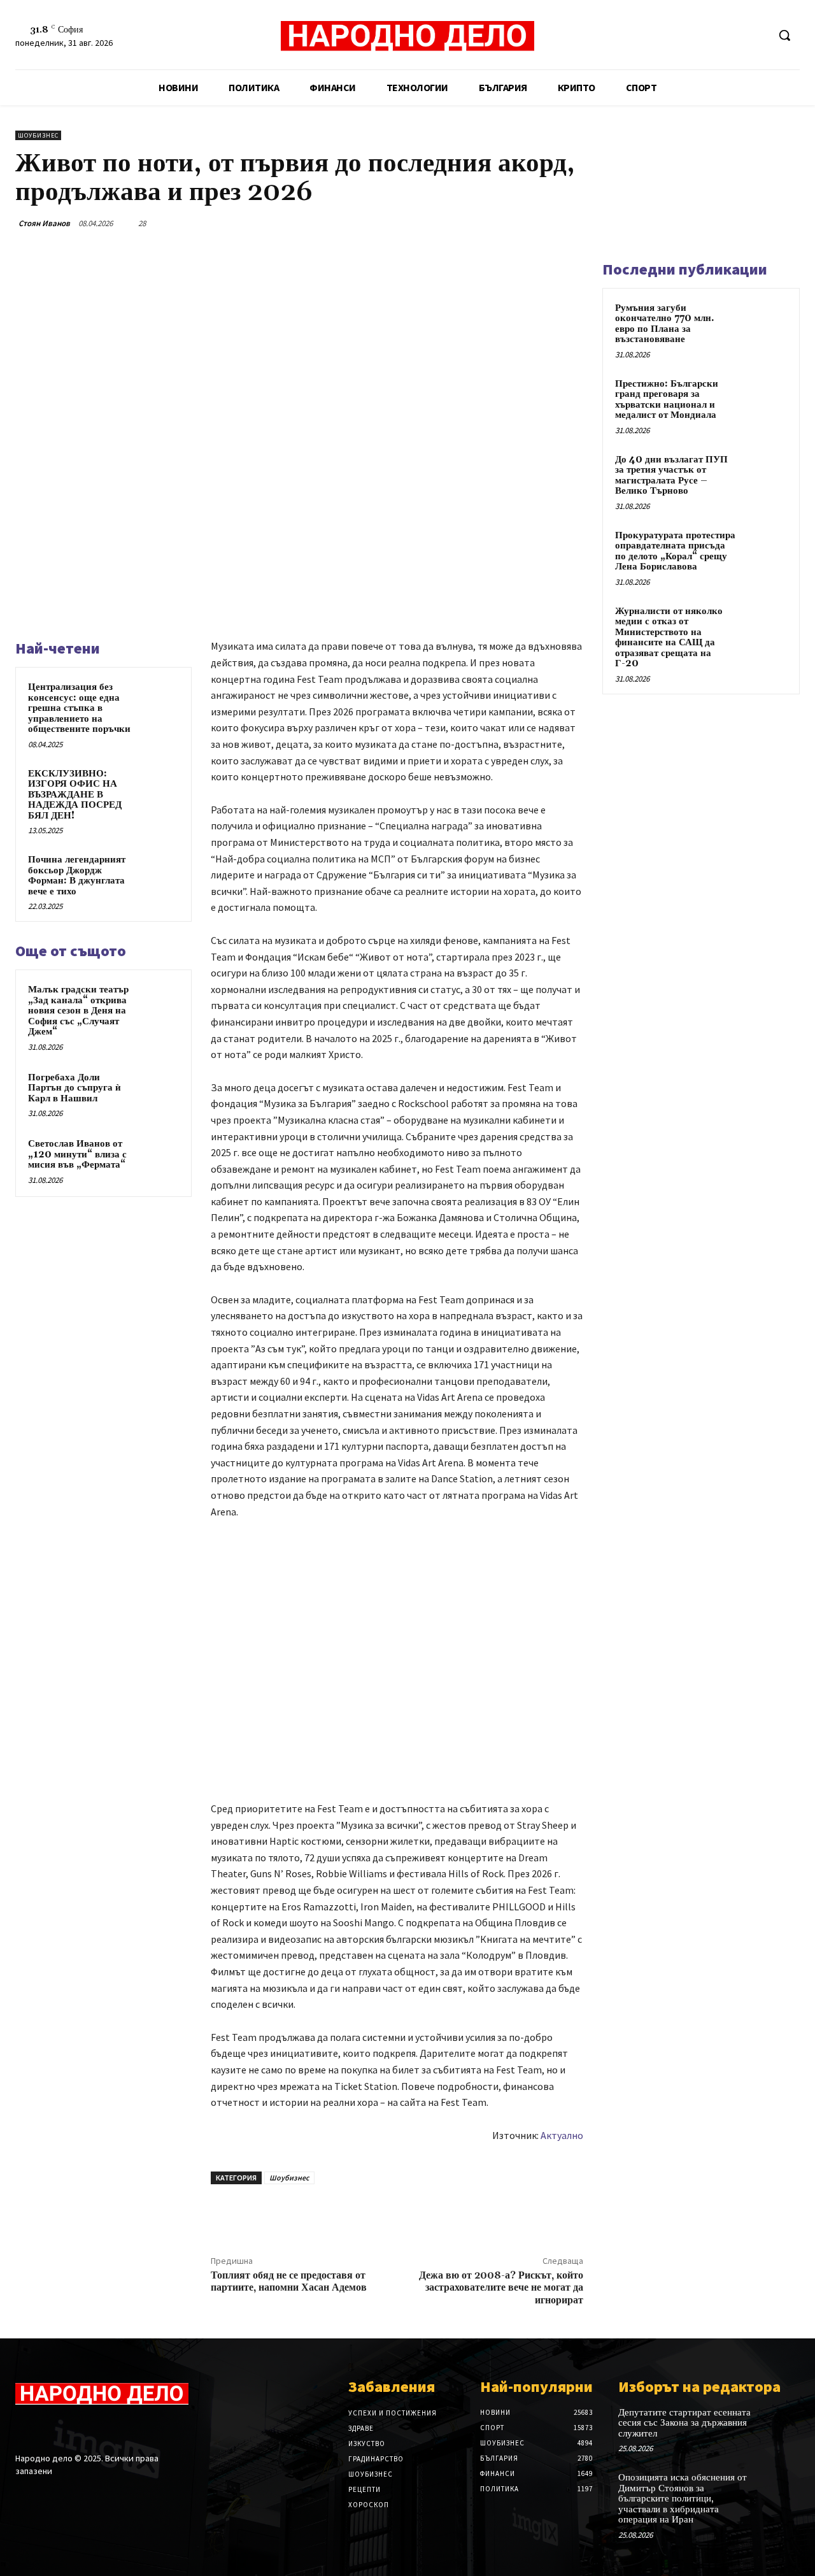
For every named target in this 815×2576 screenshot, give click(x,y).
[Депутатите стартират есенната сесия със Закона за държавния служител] (782, 2423)
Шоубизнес (38, 135)
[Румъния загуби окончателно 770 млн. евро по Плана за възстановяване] (765, 323)
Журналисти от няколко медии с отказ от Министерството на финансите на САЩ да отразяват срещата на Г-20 (669, 638)
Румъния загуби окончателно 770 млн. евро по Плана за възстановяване (665, 324)
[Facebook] (710, 35)
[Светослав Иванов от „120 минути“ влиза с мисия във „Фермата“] (160, 1156)
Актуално (562, 2135)
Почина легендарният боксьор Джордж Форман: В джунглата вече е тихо (77, 876)
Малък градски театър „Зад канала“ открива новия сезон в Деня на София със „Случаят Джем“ (78, 1011)
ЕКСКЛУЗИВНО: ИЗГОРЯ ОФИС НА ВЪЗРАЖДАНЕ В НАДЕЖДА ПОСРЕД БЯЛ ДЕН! (75, 795)
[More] (570, 223)
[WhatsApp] (540, 223)
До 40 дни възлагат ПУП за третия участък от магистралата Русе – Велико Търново (671, 476)
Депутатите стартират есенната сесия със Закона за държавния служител (684, 2423)
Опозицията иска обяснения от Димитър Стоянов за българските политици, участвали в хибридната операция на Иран (683, 2499)
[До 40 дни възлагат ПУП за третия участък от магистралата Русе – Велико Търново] (765, 475)
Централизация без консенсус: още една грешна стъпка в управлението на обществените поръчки (79, 708)
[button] (784, 35)
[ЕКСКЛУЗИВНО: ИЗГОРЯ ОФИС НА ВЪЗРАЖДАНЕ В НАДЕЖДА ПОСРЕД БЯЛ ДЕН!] (160, 786)
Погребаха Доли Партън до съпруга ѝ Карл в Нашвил (74, 1088)
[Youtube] (757, 35)
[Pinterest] (511, 223)
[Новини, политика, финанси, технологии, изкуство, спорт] (407, 37)
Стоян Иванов (44, 223)
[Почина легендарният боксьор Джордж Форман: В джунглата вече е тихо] (160, 872)
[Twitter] (734, 35)
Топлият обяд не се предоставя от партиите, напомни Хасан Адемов (289, 2281)
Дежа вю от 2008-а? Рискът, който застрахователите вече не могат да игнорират (501, 2287)
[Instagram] (46, 2429)
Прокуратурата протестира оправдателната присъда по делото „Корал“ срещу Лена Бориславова (675, 551)
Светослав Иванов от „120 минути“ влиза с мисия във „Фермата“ (77, 1154)
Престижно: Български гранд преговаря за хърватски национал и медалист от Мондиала (667, 400)
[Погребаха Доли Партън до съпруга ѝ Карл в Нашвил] (160, 1090)
